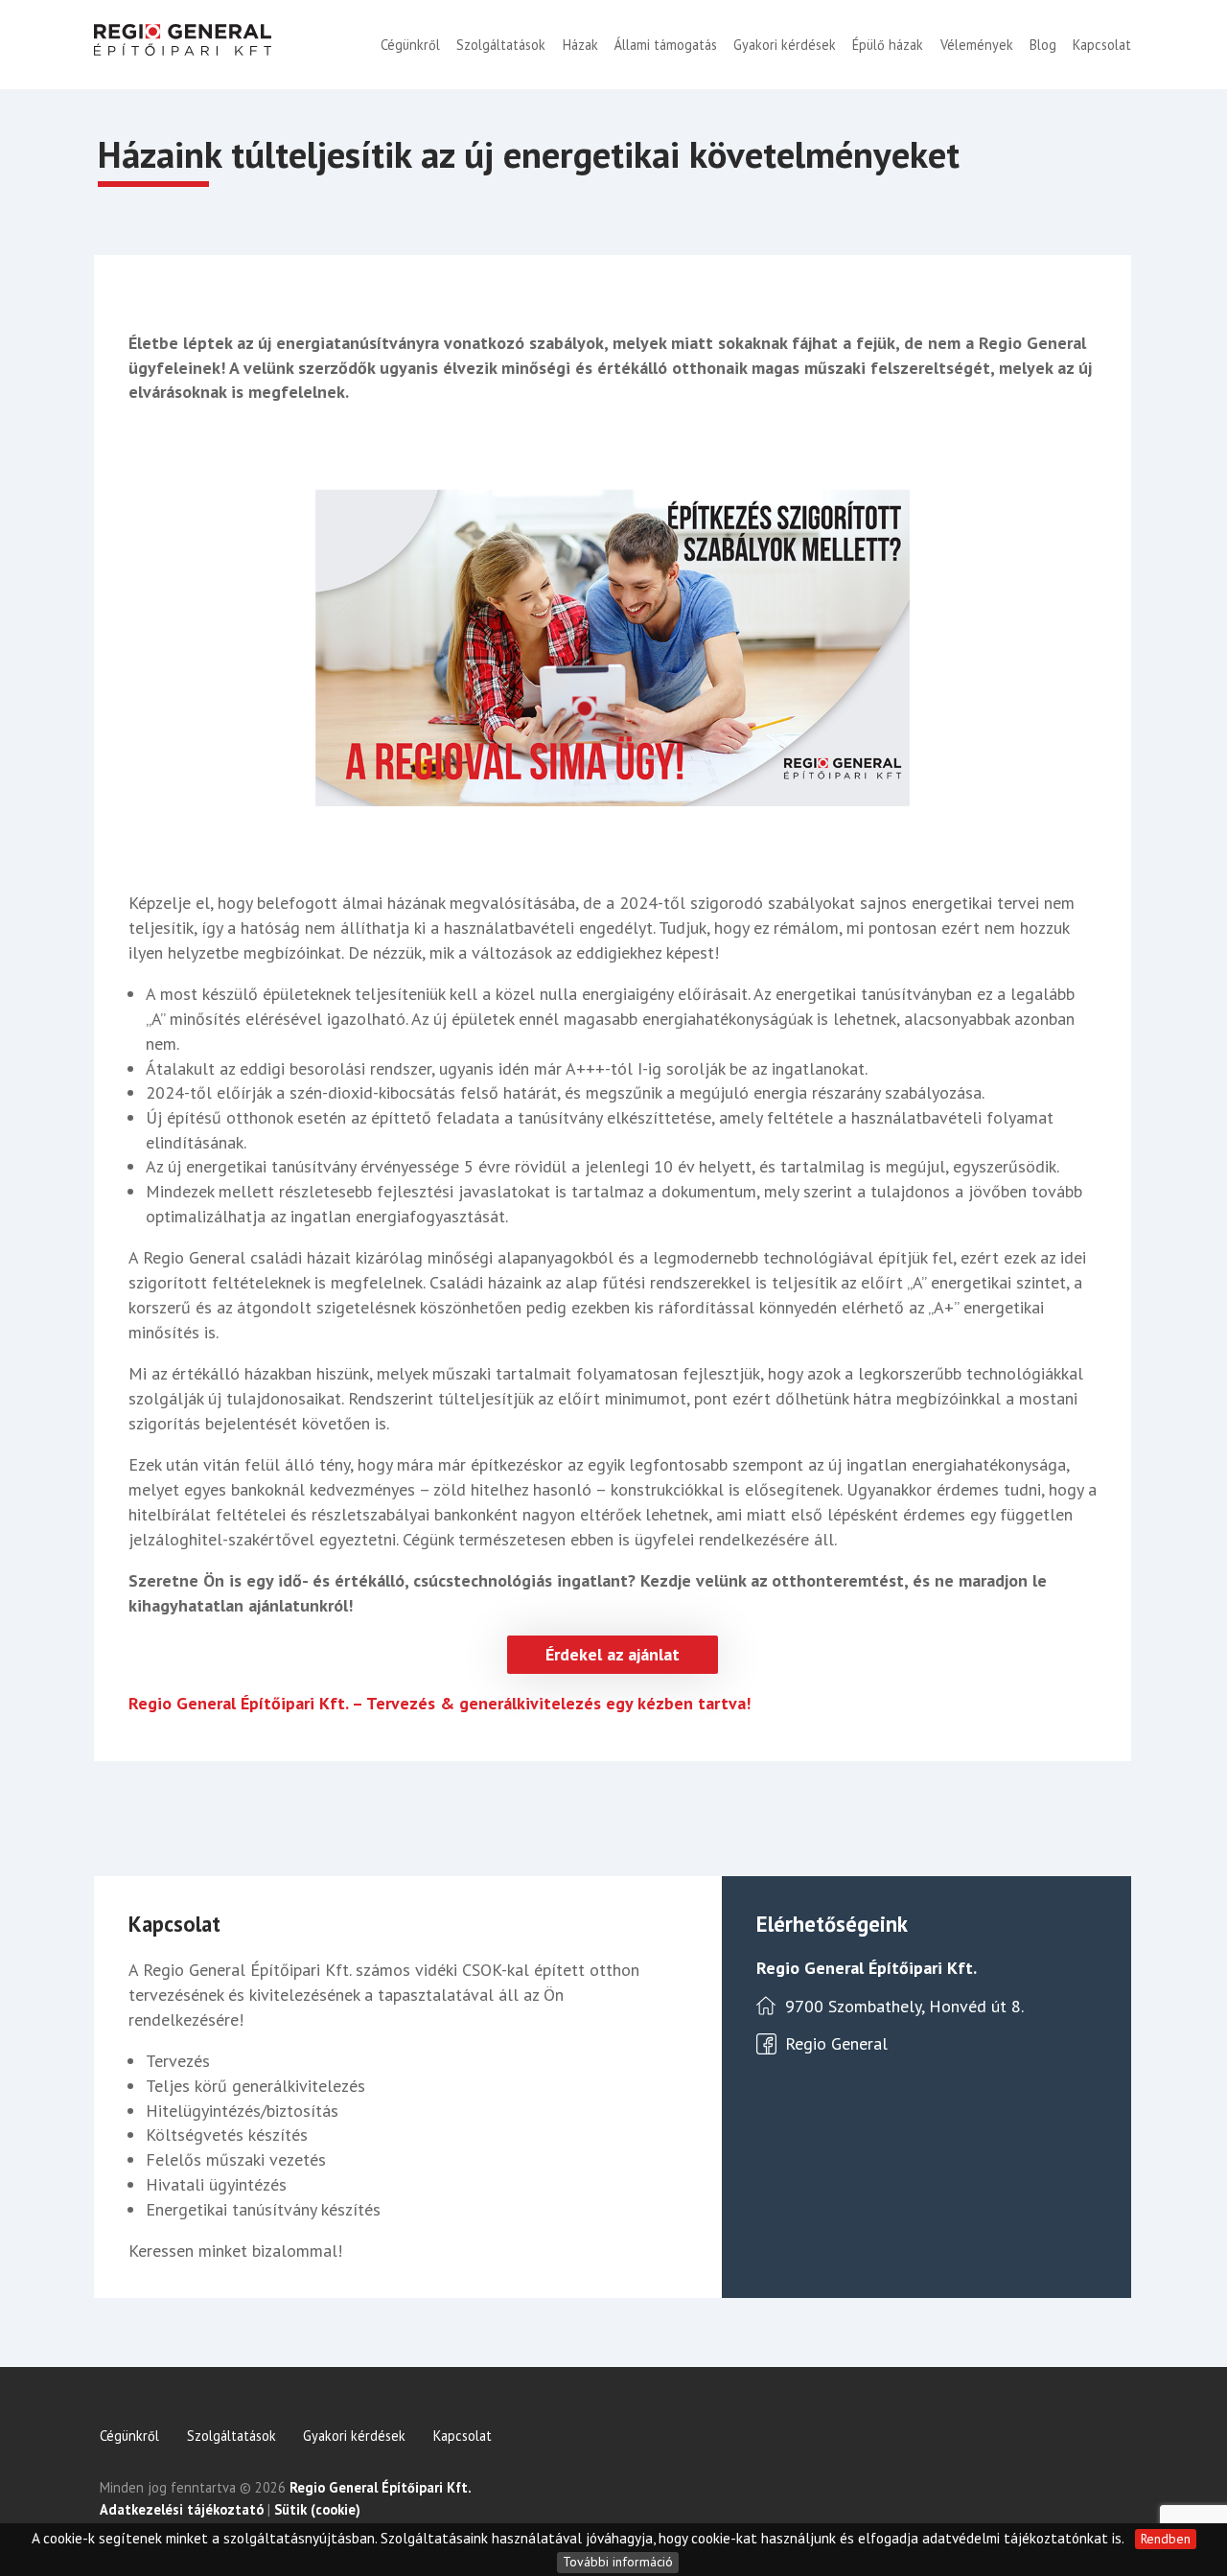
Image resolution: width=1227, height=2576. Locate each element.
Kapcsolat (1102, 45)
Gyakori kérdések (785, 45)
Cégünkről (410, 45)
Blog (1043, 45)
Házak (580, 45)
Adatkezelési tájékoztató (182, 2509)
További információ (618, 2562)
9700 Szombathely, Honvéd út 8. (904, 2006)
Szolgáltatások (501, 45)
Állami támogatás (666, 45)
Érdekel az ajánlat (613, 1654)
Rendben (1166, 2539)
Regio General (836, 2043)
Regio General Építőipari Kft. (381, 2487)
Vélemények (977, 45)
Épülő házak (888, 45)
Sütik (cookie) (317, 2509)
